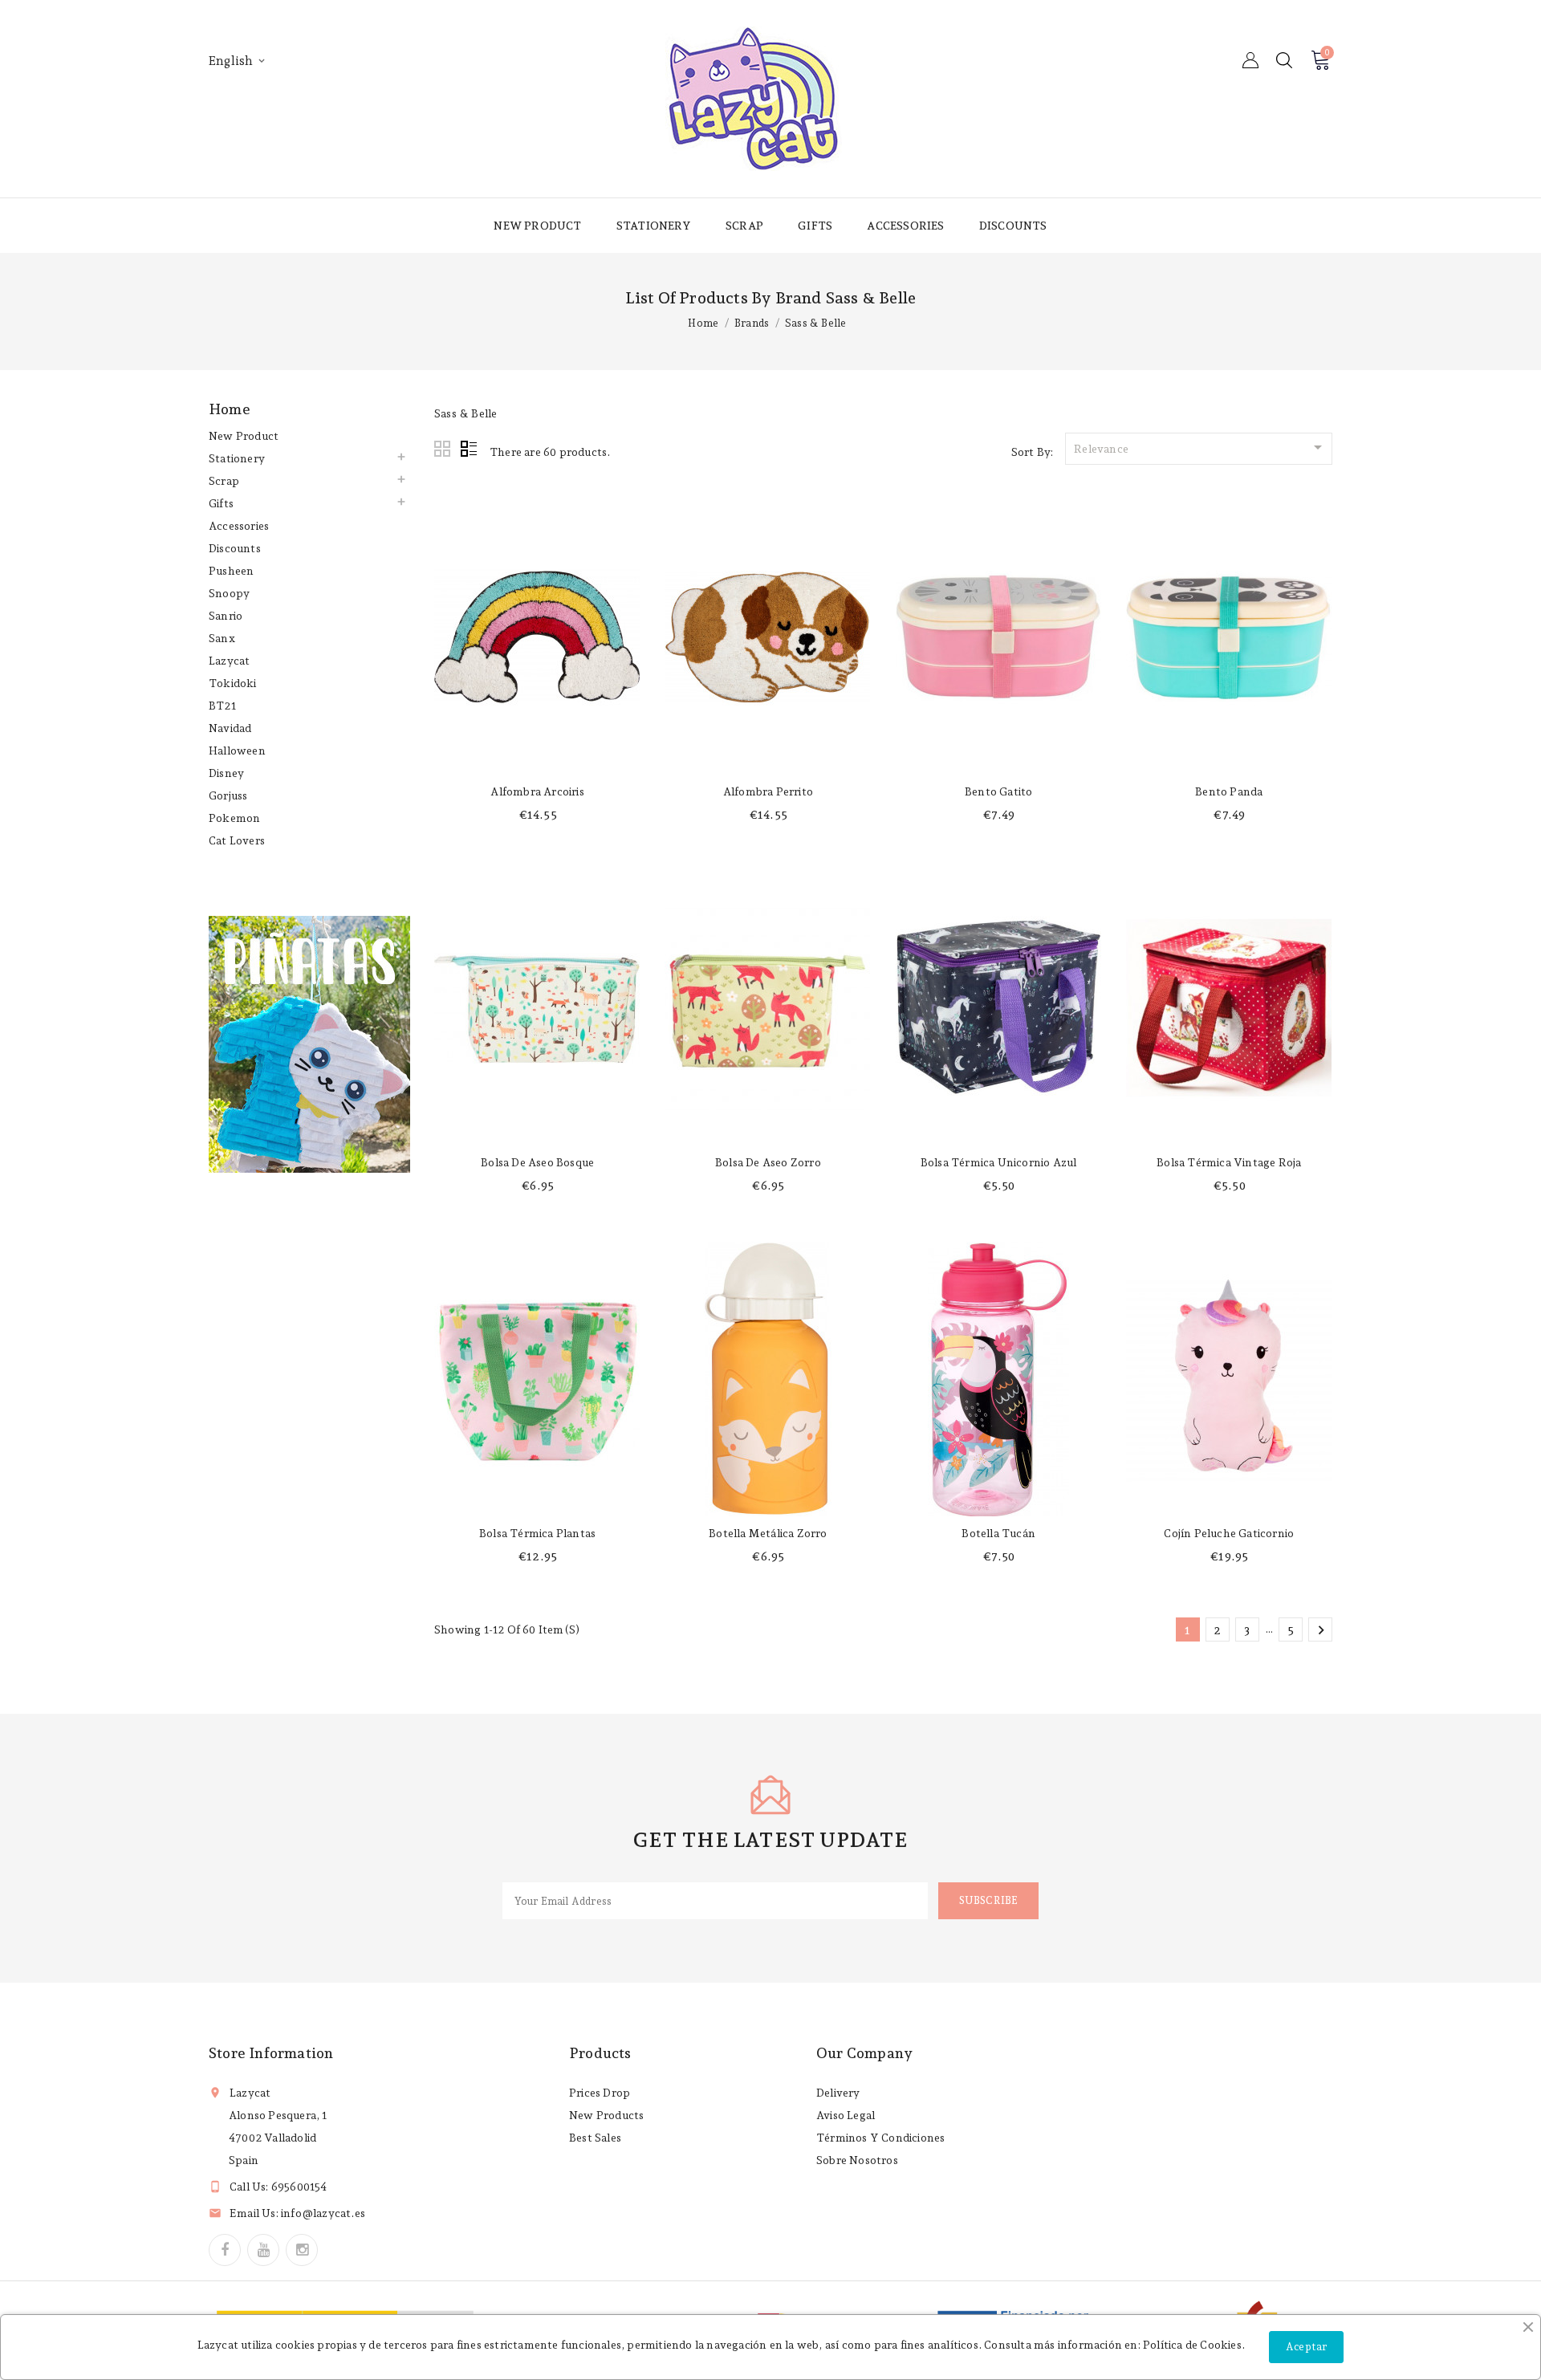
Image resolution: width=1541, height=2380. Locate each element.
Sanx (222, 638)
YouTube (263, 2250)
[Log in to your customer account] (1250, 60)
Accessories (905, 226)
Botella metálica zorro (768, 1533)
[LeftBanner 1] (309, 1044)
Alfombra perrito (768, 791)
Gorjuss (228, 795)
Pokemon (234, 818)
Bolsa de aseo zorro (768, 1162)
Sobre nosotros (857, 2160)
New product (537, 226)
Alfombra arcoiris (537, 791)
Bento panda (1229, 791)
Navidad (230, 728)
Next (1321, 1630)
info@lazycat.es (323, 2213)
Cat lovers (237, 840)
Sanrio (226, 616)
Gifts (815, 226)
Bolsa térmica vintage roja (1229, 1162)
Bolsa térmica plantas (537, 1533)
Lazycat (229, 661)
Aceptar (1306, 2347)
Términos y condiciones (880, 2138)
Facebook (225, 2250)
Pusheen (231, 571)
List (469, 450)
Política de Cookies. (1194, 2345)
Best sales (595, 2138)
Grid (443, 450)
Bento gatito (998, 791)
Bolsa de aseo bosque (537, 1162)
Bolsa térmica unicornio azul (999, 1162)
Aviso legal (846, 2115)
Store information (271, 2053)
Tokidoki (233, 683)
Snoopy (229, 593)
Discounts (1013, 226)
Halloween (237, 751)
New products (606, 2115)
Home (230, 409)
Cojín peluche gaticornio (1229, 1533)
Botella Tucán (998, 1533)
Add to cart (537, 759)
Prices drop (600, 2093)
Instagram (302, 2250)
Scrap (744, 226)
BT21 (222, 706)
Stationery (654, 226)
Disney (226, 773)
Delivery (838, 2093)
